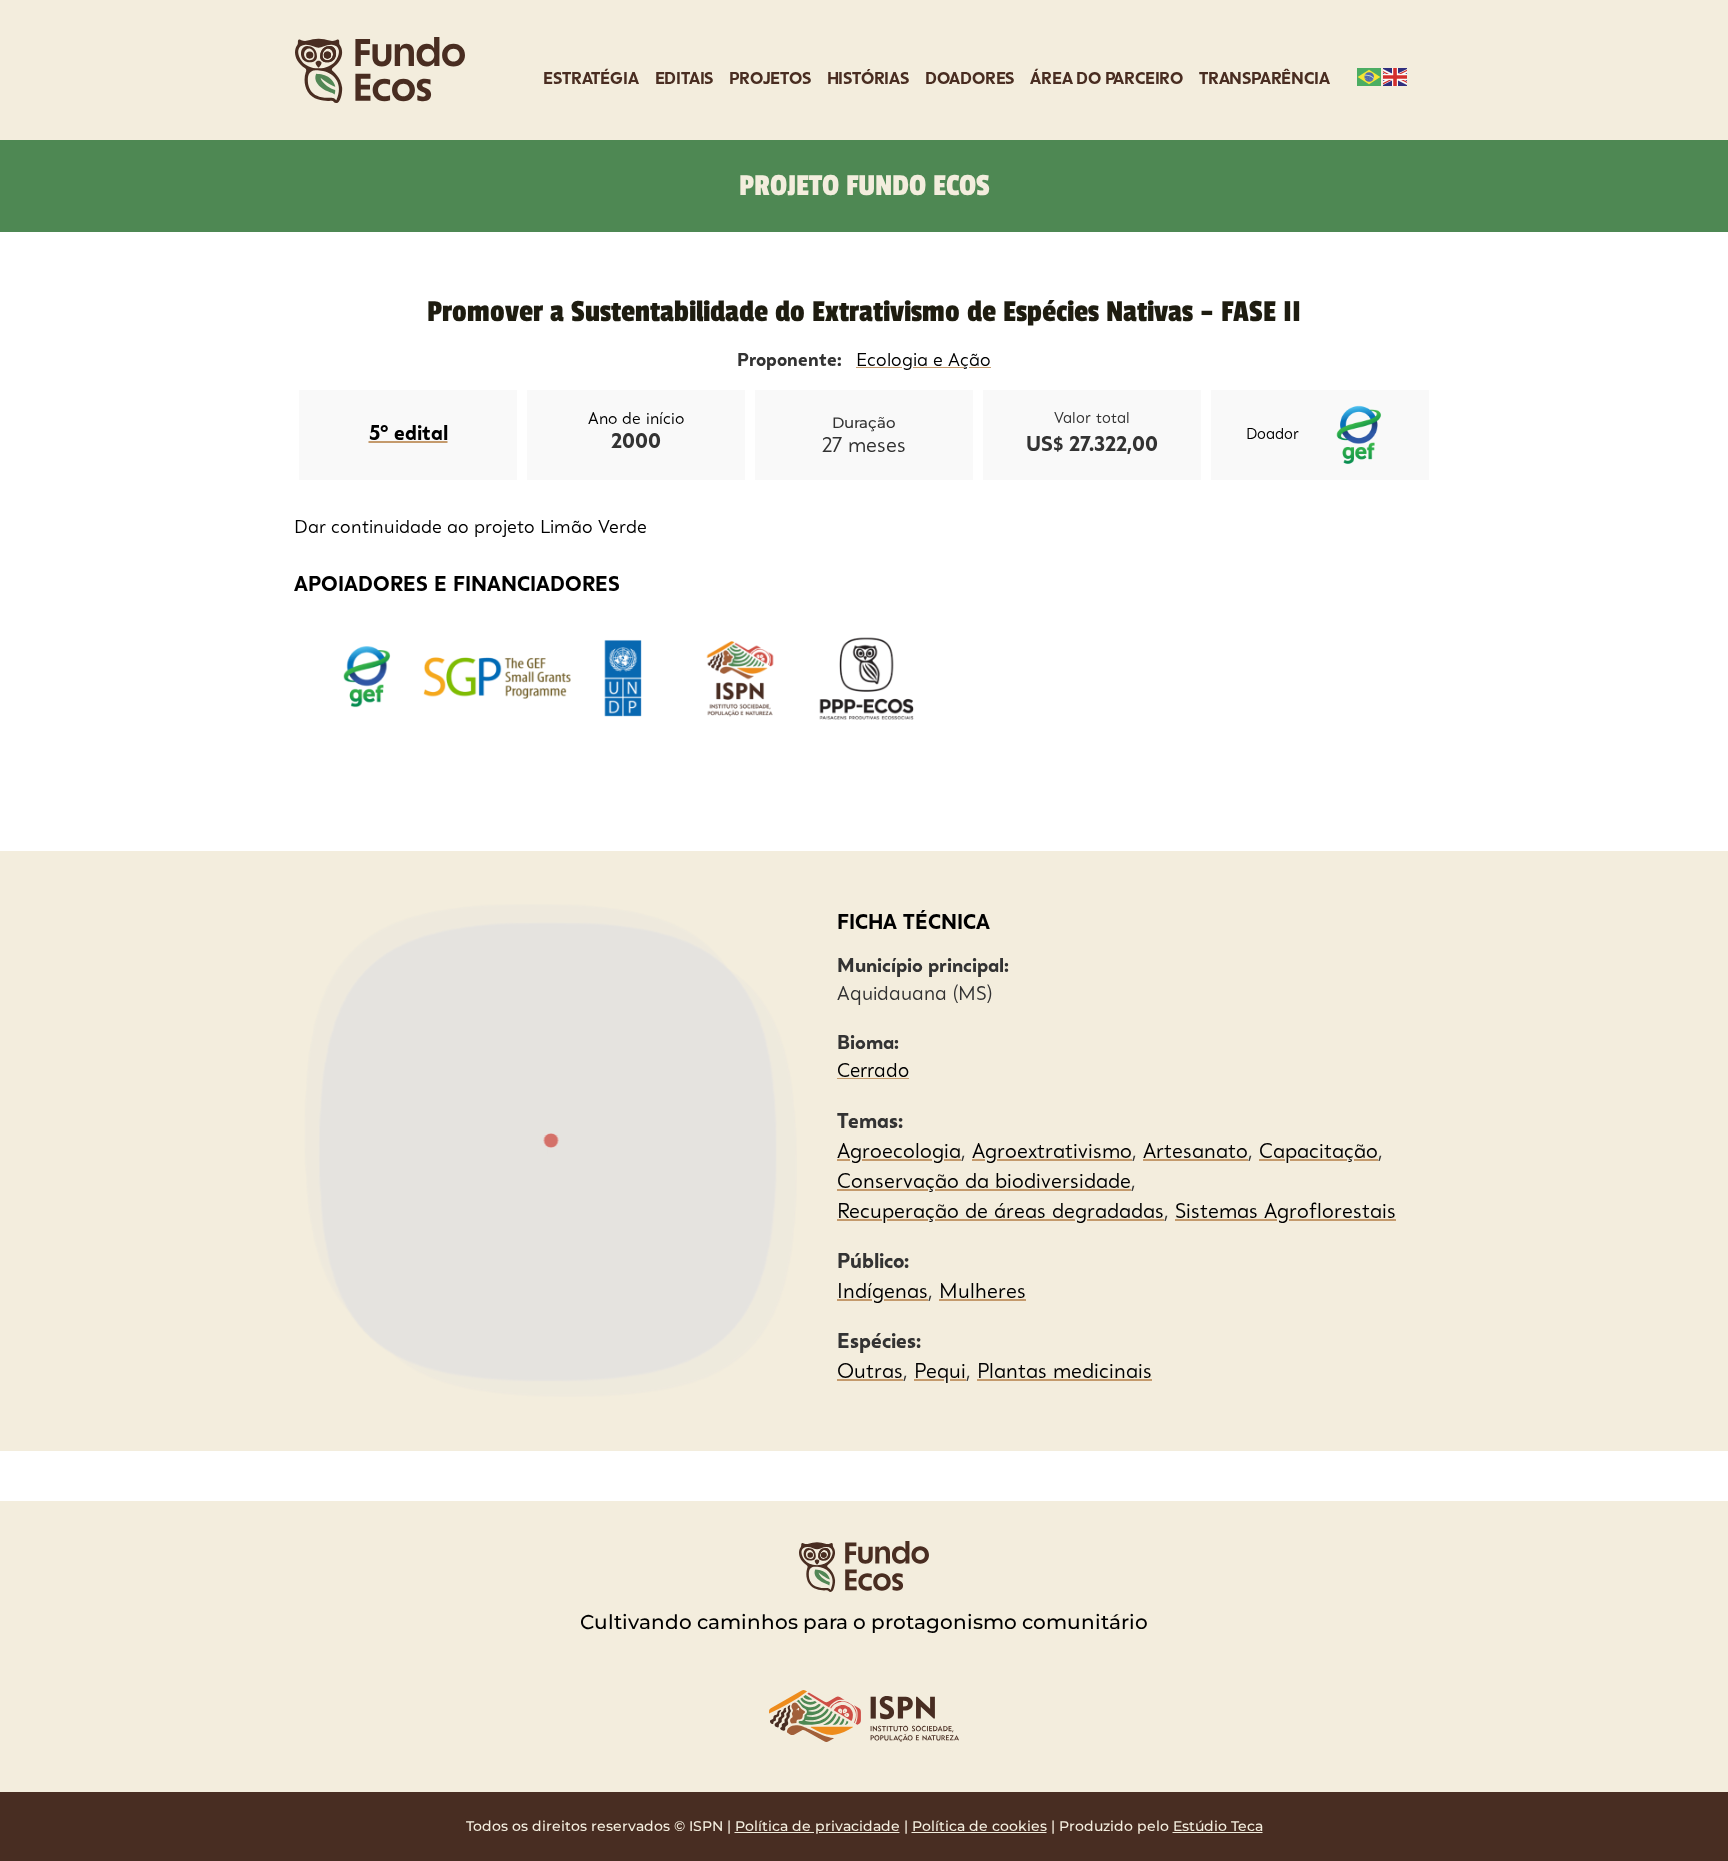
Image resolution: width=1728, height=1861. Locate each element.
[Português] (1370, 75)
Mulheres (982, 1293)
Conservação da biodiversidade (984, 1183)
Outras (870, 1373)
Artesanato (1195, 1153)
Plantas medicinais (1064, 1373)
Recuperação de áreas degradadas (1000, 1213)
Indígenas (882, 1293)
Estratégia (590, 80)
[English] (1396, 75)
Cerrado (873, 1072)
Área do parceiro (1106, 80)
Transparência (1264, 80)
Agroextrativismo (1052, 1153)
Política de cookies (979, 1826)
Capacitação (1318, 1153)
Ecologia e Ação (923, 361)
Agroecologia (899, 1153)
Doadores (969, 80)
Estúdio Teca (1218, 1826)
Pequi (940, 1373)
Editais (684, 80)
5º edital (408, 435)
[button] (550, 1142)
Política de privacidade (817, 1826)
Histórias (868, 80)
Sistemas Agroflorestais (1285, 1213)
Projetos (769, 80)
